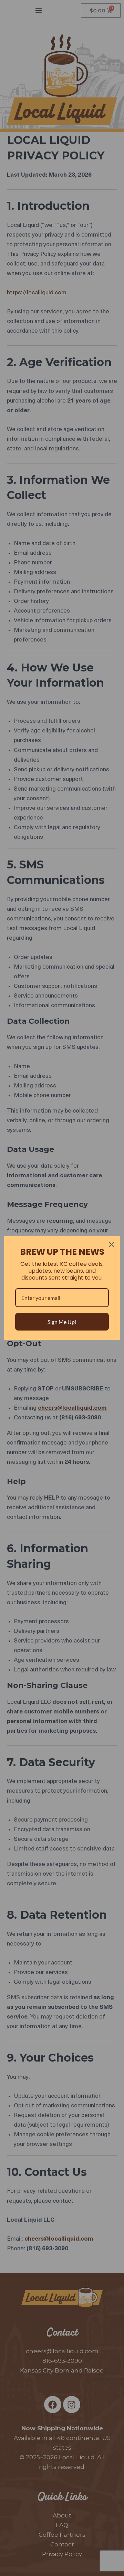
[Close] (112, 1244)
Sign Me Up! (62, 1322)
